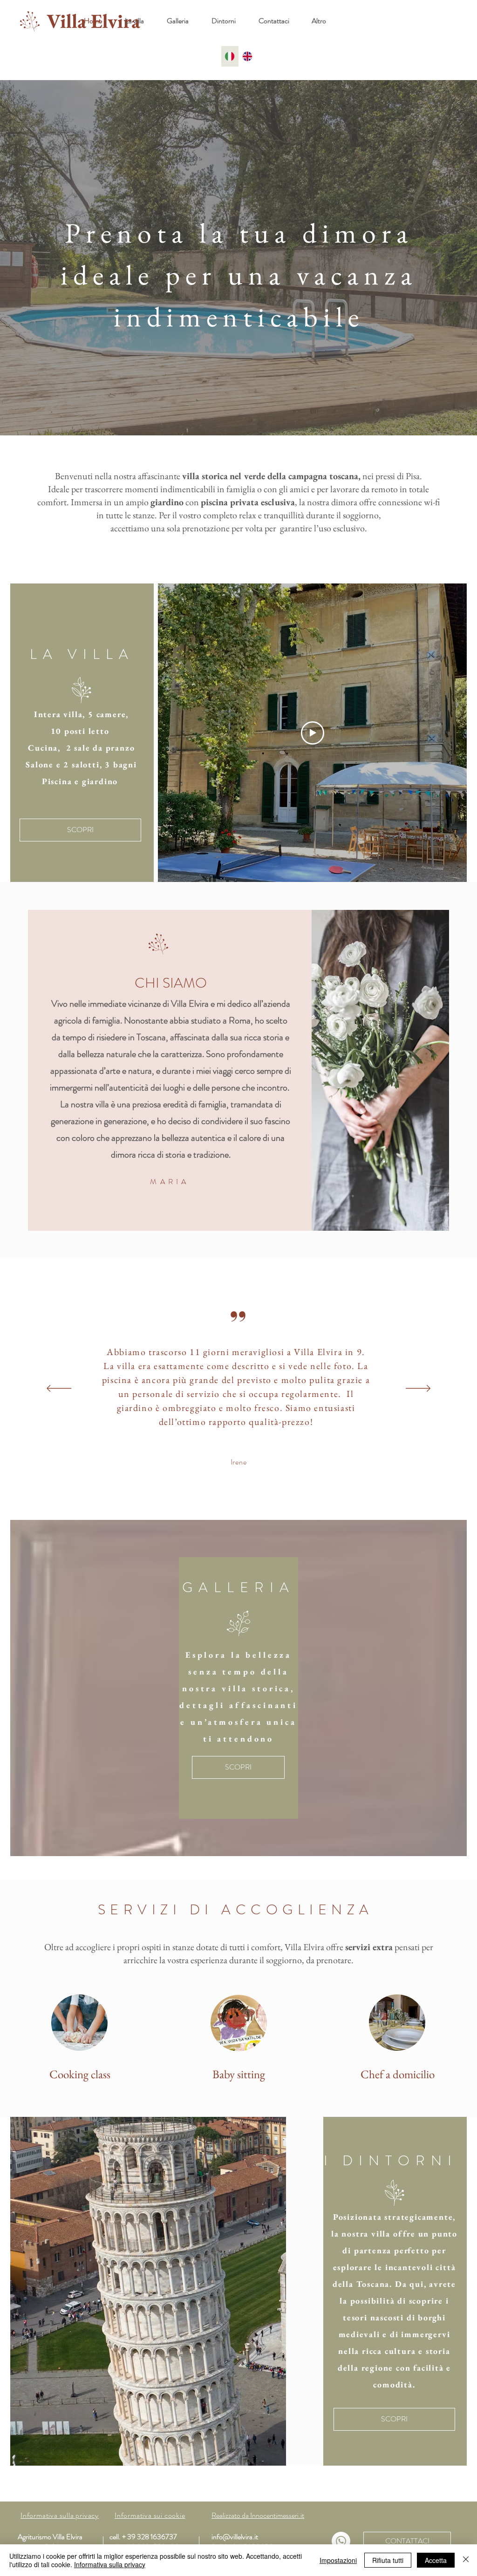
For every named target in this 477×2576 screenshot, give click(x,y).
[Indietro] (59, 1389)
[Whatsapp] (341, 2541)
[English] (247, 56)
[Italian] (230, 56)
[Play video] (313, 733)
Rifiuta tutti (388, 2560)
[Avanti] (418, 1389)
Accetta (436, 2560)
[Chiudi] (466, 2560)
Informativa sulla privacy (110, 2564)
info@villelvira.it (235, 2537)
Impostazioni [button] (338, 2560)
